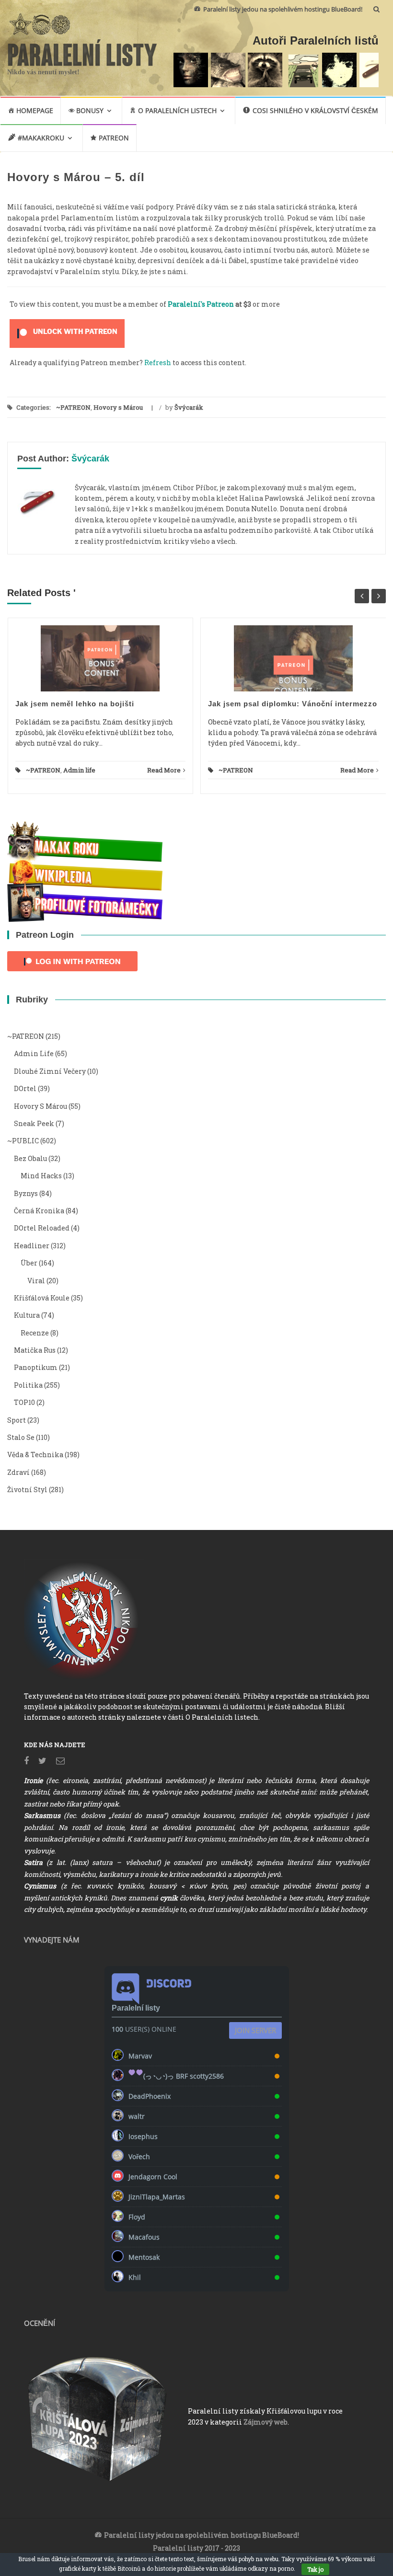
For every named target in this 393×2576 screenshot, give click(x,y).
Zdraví (18, 1472)
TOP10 (24, 1402)
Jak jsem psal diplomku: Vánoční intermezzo (293, 704)
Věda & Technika (35, 1455)
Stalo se (21, 1437)
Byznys (26, 1193)
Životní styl (27, 1489)
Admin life (79, 770)
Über (29, 1263)
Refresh (158, 362)
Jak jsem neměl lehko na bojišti (75, 704)
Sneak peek (34, 1123)
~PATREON (73, 407)
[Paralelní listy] (82, 51)
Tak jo (315, 2569)
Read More (164, 770)
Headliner (32, 1246)
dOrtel (25, 1088)
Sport (17, 1420)
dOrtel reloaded (42, 1228)
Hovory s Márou (118, 407)
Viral (36, 1281)
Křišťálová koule (42, 1298)
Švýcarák (189, 407)
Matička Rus (35, 1350)
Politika (28, 1385)
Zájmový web (266, 2422)
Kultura (27, 1315)
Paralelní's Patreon (201, 304)
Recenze (35, 1333)
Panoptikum (36, 1367)
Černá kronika (39, 1211)
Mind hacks (41, 1176)
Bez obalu (30, 1158)
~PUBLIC (23, 1141)
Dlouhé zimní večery (50, 1071)
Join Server (255, 2030)
